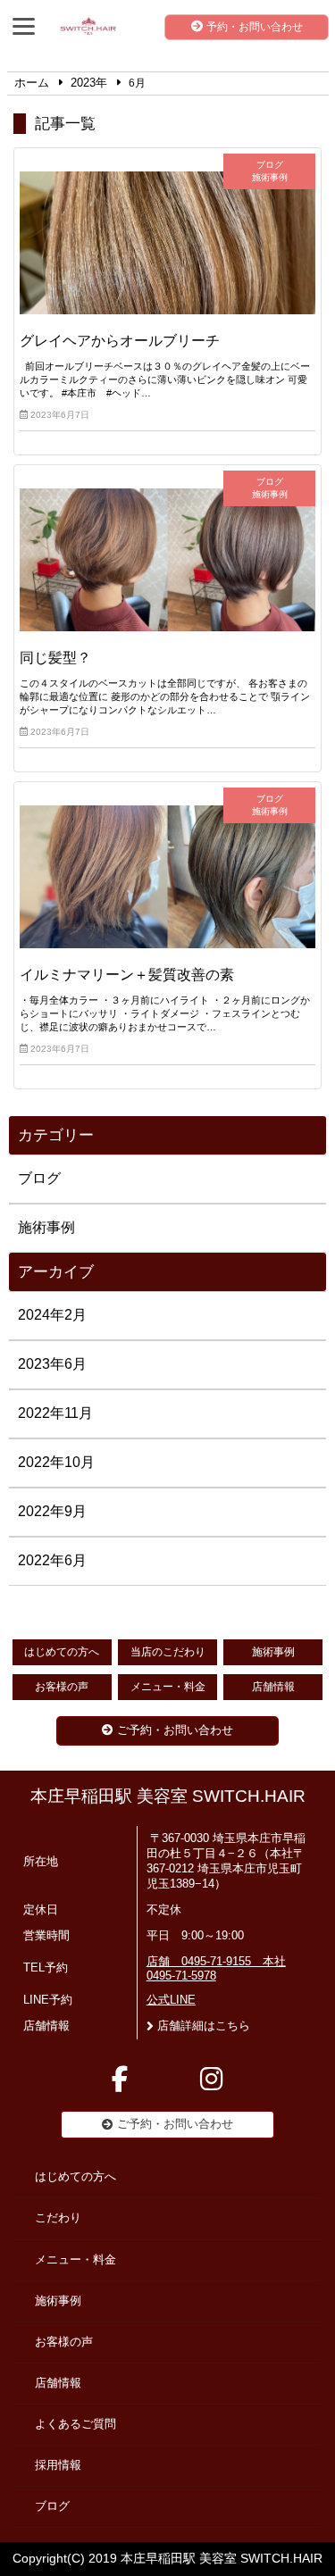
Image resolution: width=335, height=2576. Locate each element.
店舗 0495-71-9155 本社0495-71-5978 (216, 1969)
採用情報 (58, 2465)
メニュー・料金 (168, 1687)
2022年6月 (52, 1560)
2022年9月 (52, 1511)
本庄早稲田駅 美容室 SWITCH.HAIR (168, 1796)
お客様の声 (62, 1687)
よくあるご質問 (75, 2424)
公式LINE (171, 2000)
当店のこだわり (168, 1652)
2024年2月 (52, 1315)
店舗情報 (273, 1687)
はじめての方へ (62, 1652)
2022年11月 (55, 1413)
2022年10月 (56, 1462)
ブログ (39, 1178)
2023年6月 (52, 1364)
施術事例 (46, 1227)
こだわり (58, 2218)
